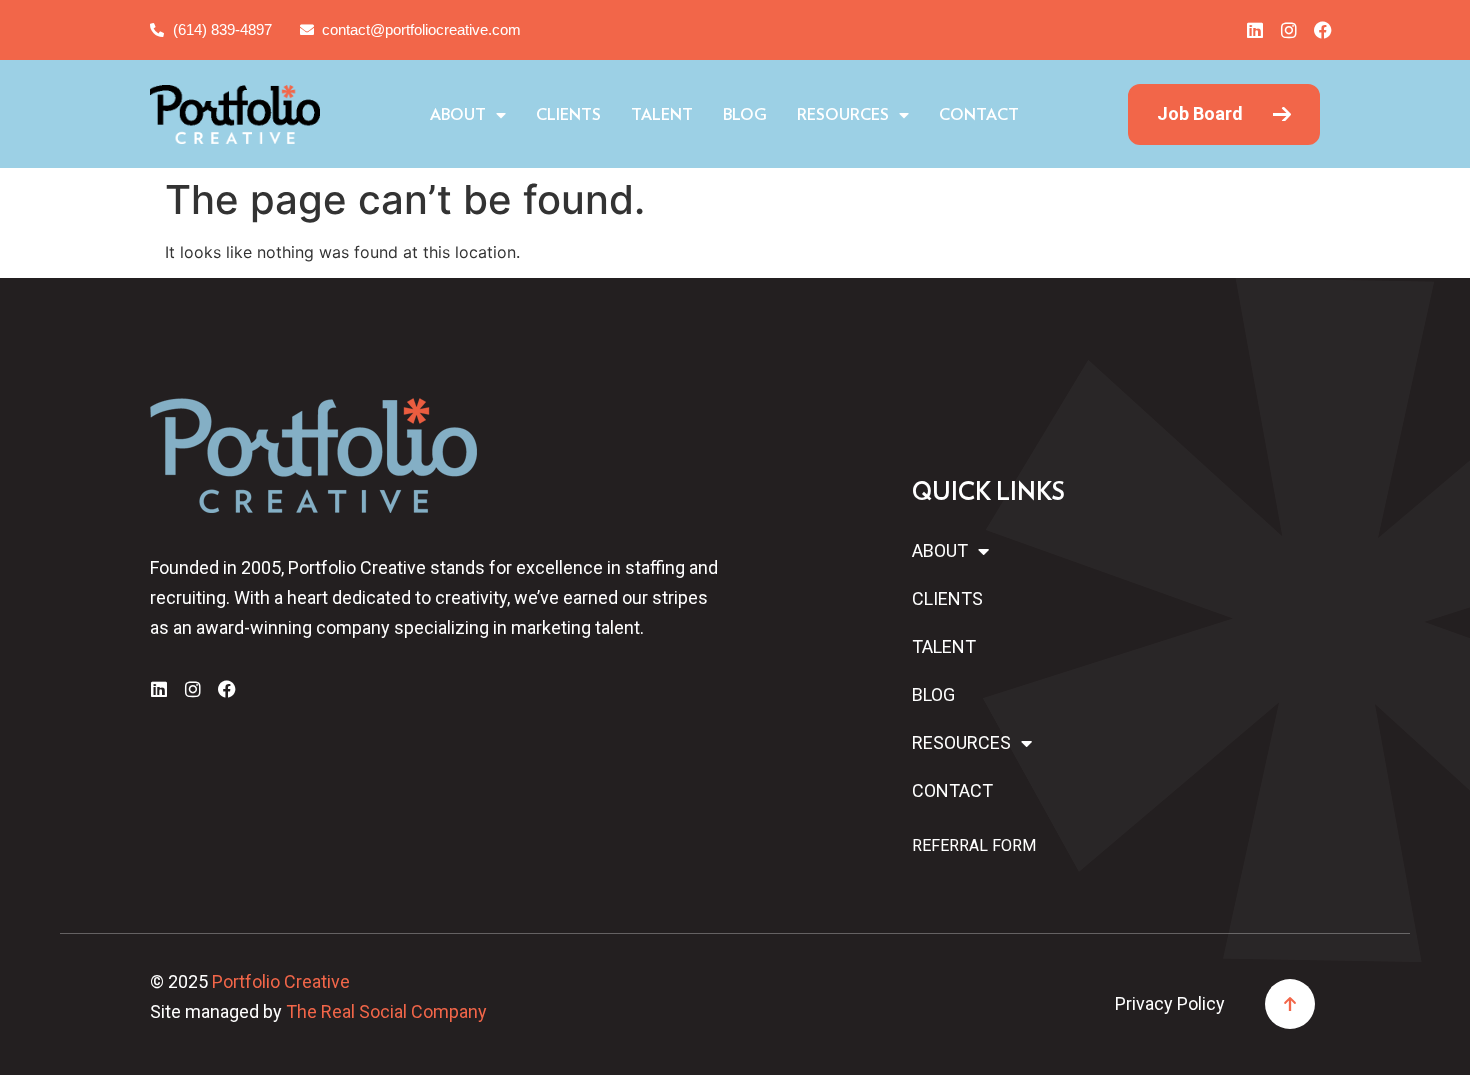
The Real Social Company (386, 1011)
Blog (745, 115)
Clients (568, 115)
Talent (662, 115)
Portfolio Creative (281, 981)
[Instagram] (1289, 30)
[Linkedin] (1255, 30)
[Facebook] (1323, 30)
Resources (843, 115)
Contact (979, 115)
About (458, 115)
